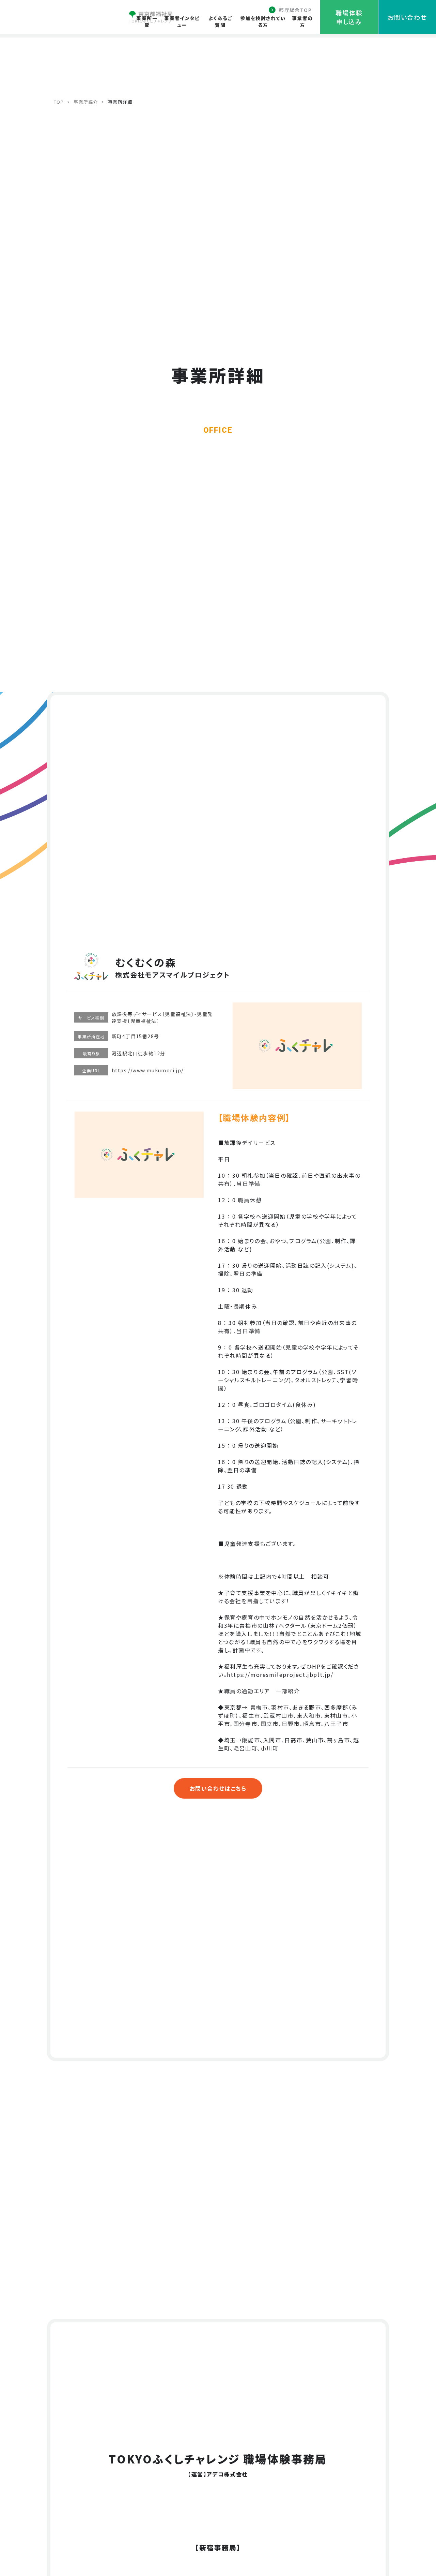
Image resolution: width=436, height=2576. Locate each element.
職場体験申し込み (349, 17)
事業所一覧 (147, 21)
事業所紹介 (86, 102)
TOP (59, 102)
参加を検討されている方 (263, 21)
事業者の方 (302, 21)
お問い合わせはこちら (218, 1788)
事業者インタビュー (182, 21)
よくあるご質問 (220, 21)
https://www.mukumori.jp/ (148, 1070)
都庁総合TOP (295, 10)
